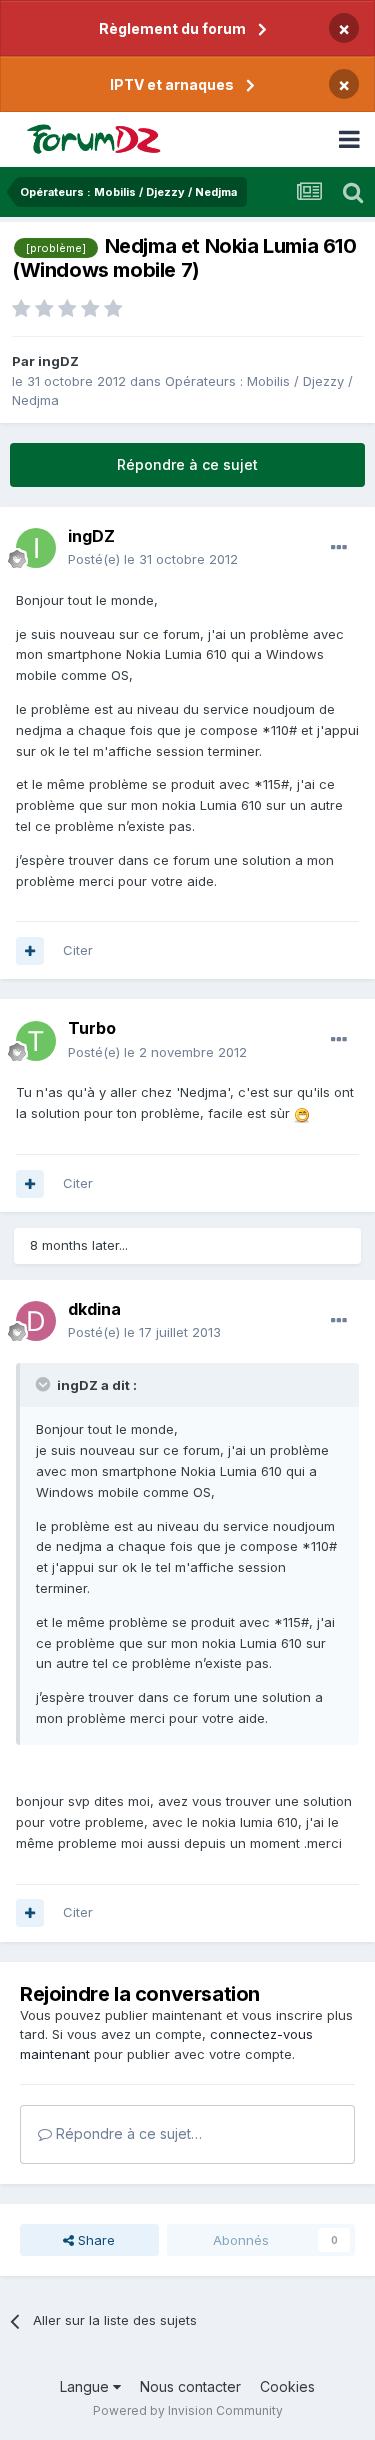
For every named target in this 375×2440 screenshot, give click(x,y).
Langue (86, 2386)
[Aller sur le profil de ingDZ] (36, 548)
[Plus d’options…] (339, 548)
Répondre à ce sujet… (127, 2133)
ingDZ (58, 361)
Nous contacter (190, 2386)
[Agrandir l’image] (302, 1113)
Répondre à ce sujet (187, 464)
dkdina (94, 1309)
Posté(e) (153, 559)
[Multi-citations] (30, 951)
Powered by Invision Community (188, 2410)
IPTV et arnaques (172, 84)
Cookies (287, 2386)
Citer (78, 950)
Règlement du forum (172, 28)
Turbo (92, 1028)
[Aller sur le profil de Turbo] (36, 1041)
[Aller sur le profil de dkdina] (36, 1321)
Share (94, 2240)
